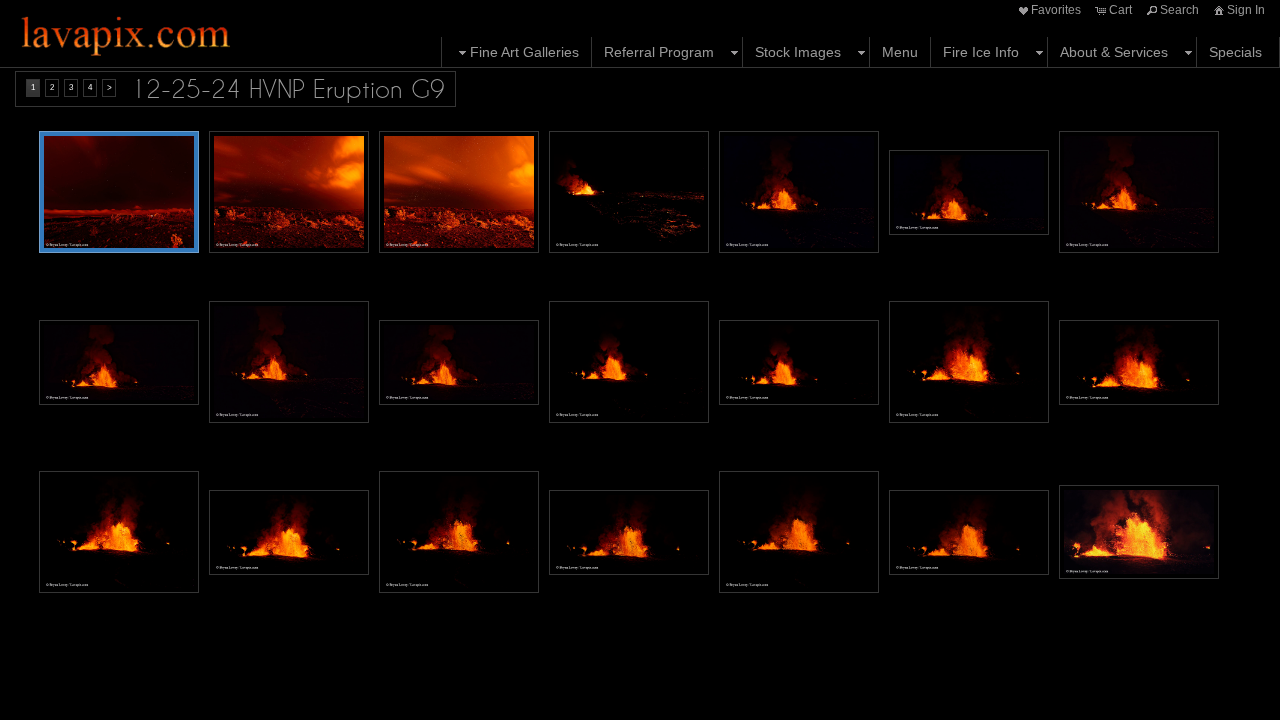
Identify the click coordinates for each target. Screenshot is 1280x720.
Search (1179, 10)
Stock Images (798, 52)
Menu (900, 52)
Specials (1235, 52)
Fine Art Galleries (524, 52)
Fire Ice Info (981, 52)
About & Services (1114, 52)
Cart (1120, 10)
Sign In (1246, 10)
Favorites (1056, 10)
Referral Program (659, 52)
